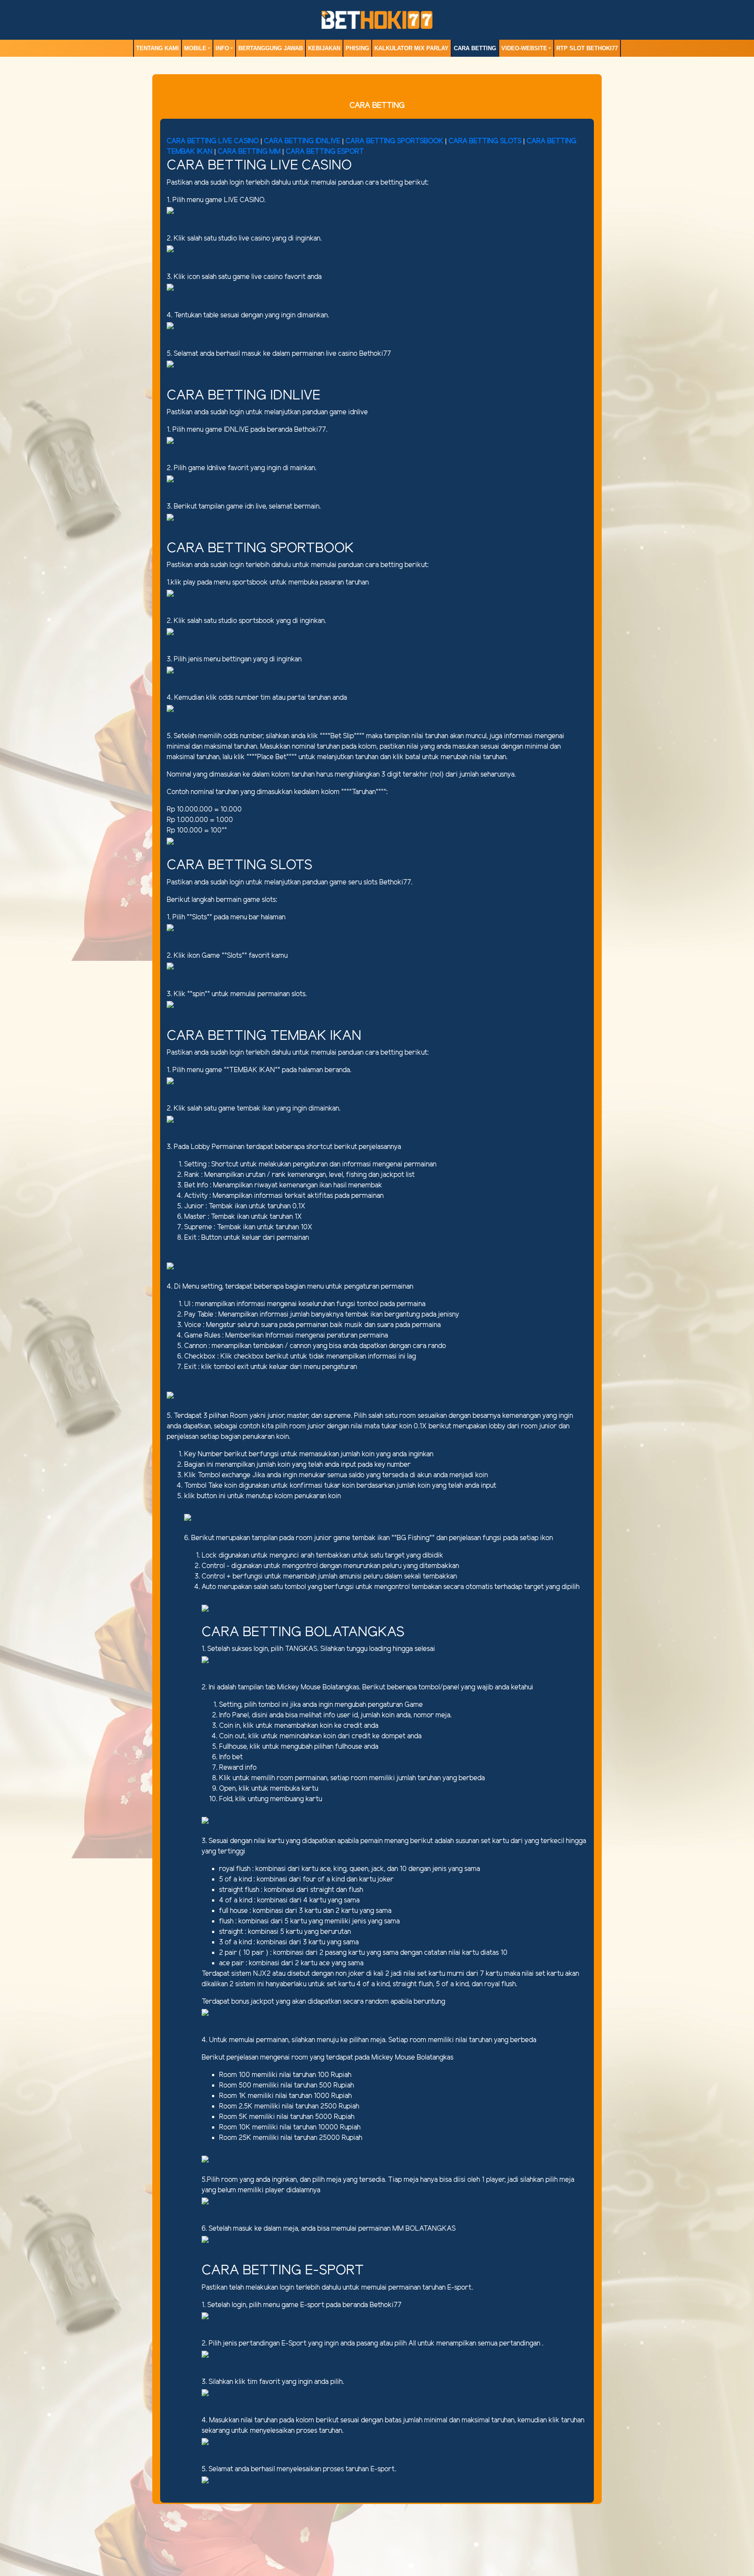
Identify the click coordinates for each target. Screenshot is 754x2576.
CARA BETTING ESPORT (325, 152)
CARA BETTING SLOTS (485, 141)
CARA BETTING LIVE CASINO (213, 141)
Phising (357, 48)
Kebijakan (324, 48)
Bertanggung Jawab (271, 48)
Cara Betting (475, 48)
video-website (524, 48)
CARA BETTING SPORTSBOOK (395, 141)
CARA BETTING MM (249, 152)
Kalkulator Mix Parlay (411, 48)
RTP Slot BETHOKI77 (587, 48)
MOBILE (195, 48)
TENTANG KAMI (158, 48)
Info (222, 48)
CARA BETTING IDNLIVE (302, 141)
